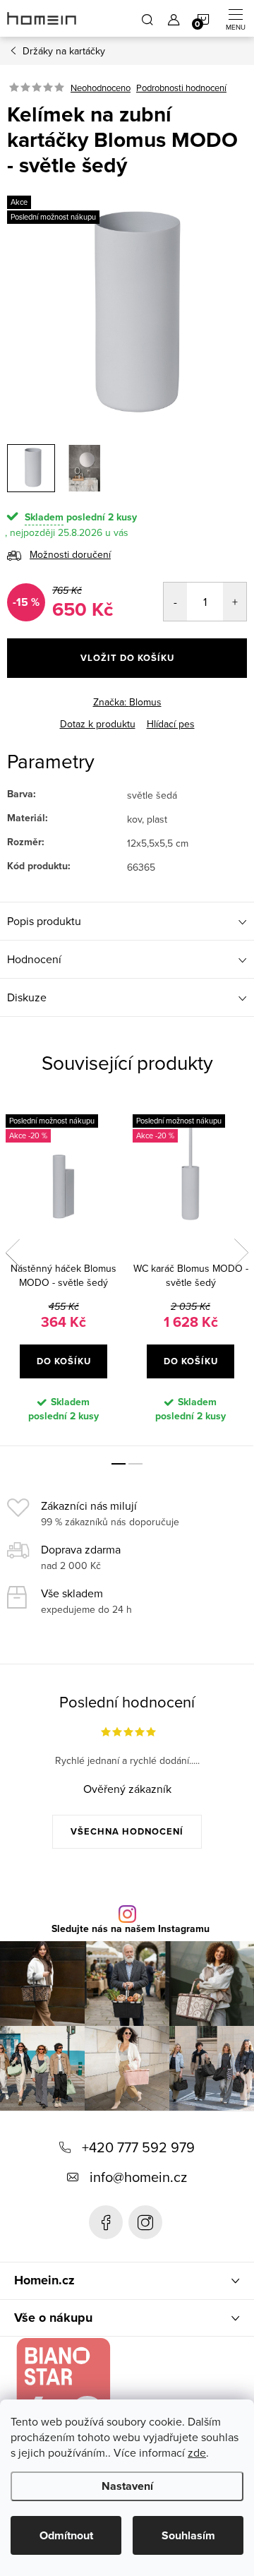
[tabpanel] (64, 1272)
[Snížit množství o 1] (175, 602)
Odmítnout (66, 2535)
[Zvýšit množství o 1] (235, 602)
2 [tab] (135, 1464)
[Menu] (236, 18)
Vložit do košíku (127, 658)
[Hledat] (147, 18)
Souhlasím (188, 2535)
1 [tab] (119, 1464)
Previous (13, 1253)
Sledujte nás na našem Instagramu (131, 1929)
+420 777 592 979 (138, 2147)
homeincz (145, 2222)
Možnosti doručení (70, 554)
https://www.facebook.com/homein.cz (106, 2222)
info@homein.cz (138, 2177)
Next (241, 1253)
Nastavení (127, 2486)
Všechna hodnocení (127, 1831)
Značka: (127, 702)
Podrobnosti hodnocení (181, 88)
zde (197, 2452)
